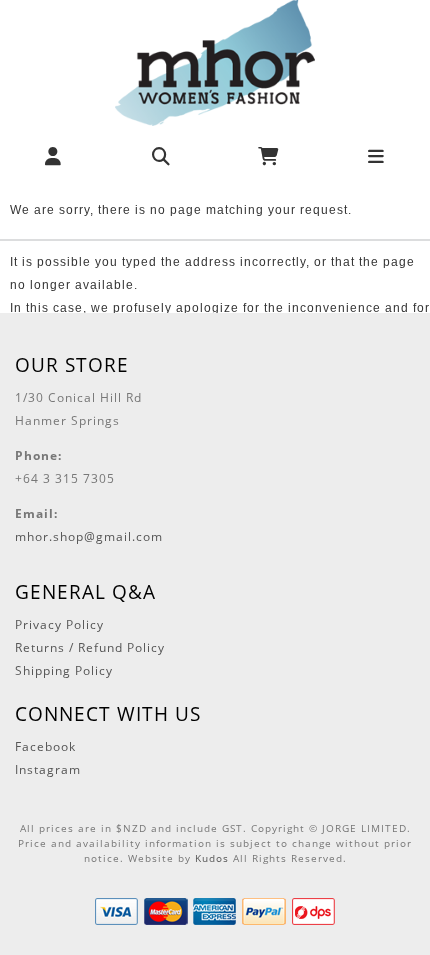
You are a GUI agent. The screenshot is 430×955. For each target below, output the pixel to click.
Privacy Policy (59, 624)
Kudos (212, 858)
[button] (53, 156)
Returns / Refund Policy (90, 647)
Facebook (45, 746)
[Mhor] (215, 61)
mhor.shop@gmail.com (89, 536)
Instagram (48, 769)
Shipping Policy (64, 670)
